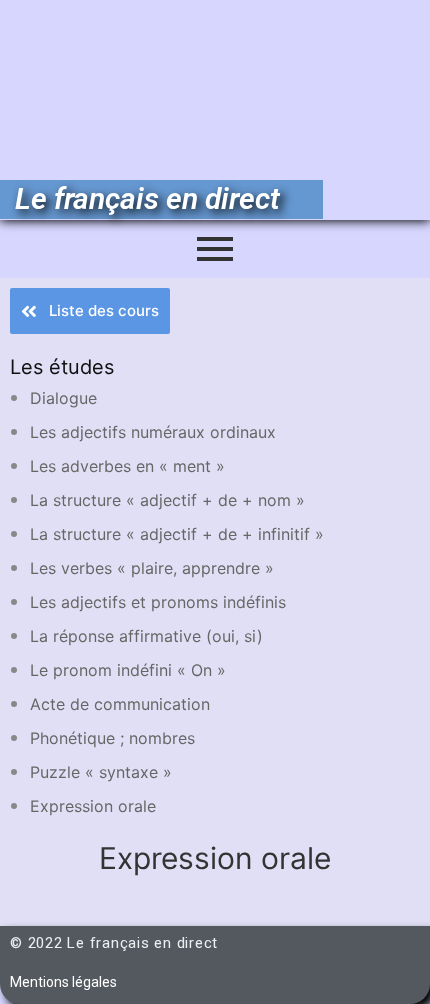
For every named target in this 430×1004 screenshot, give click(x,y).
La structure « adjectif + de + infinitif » (177, 534)
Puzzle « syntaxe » (101, 772)
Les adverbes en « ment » (127, 466)
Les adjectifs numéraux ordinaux (153, 432)
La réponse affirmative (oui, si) (146, 636)
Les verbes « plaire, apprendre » (152, 568)
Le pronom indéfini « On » (128, 670)
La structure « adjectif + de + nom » (167, 500)
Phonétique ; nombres (112, 738)
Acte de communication (120, 704)
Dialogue (63, 398)
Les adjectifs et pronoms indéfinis (158, 602)
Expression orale (93, 806)
